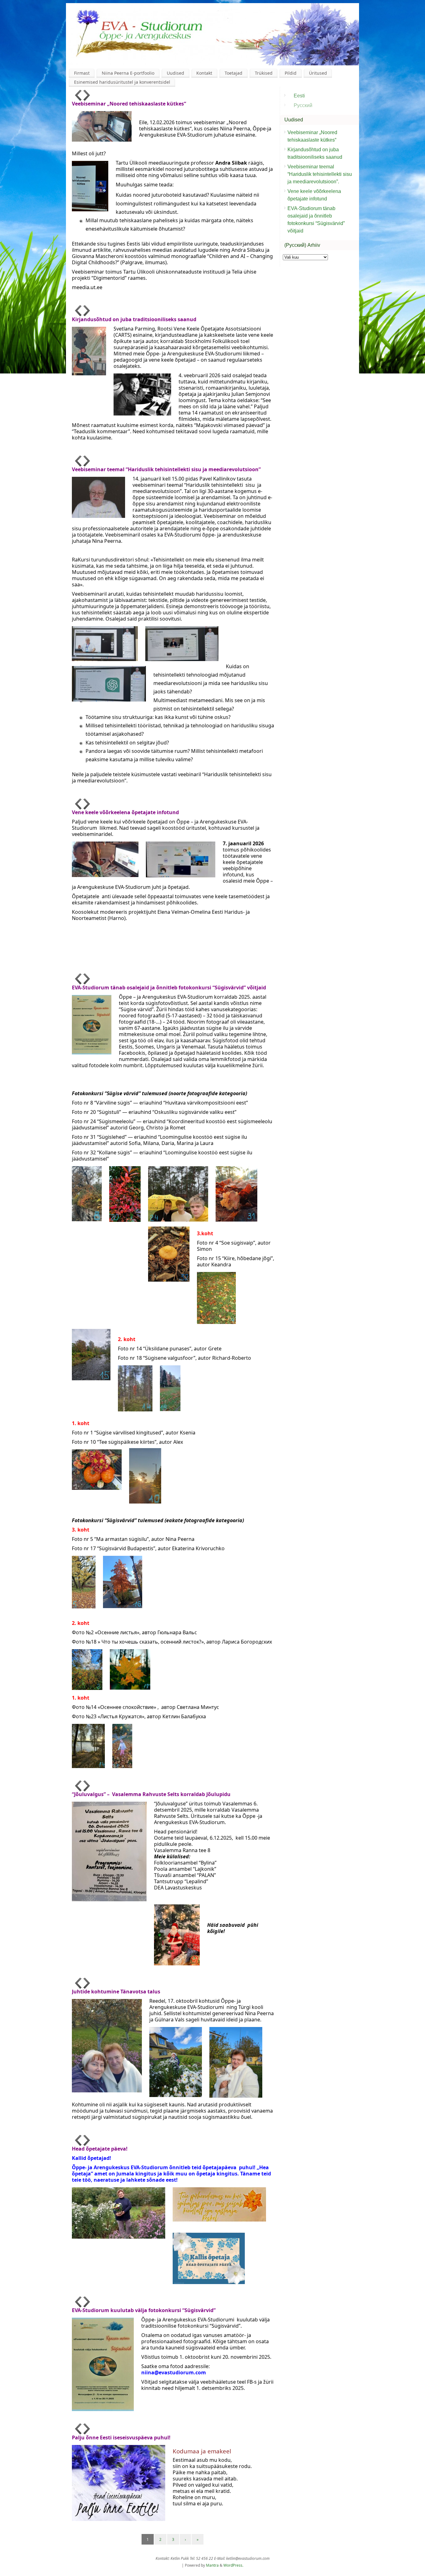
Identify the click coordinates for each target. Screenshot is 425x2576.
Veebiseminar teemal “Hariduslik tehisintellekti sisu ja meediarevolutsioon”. (320, 174)
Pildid (291, 73)
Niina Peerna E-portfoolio (128, 73)
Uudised (175, 73)
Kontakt (204, 73)
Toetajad (234, 73)
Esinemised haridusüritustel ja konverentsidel (122, 82)
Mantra (212, 2565)
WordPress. (233, 2565)
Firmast (82, 73)
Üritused (318, 73)
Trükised (264, 73)
